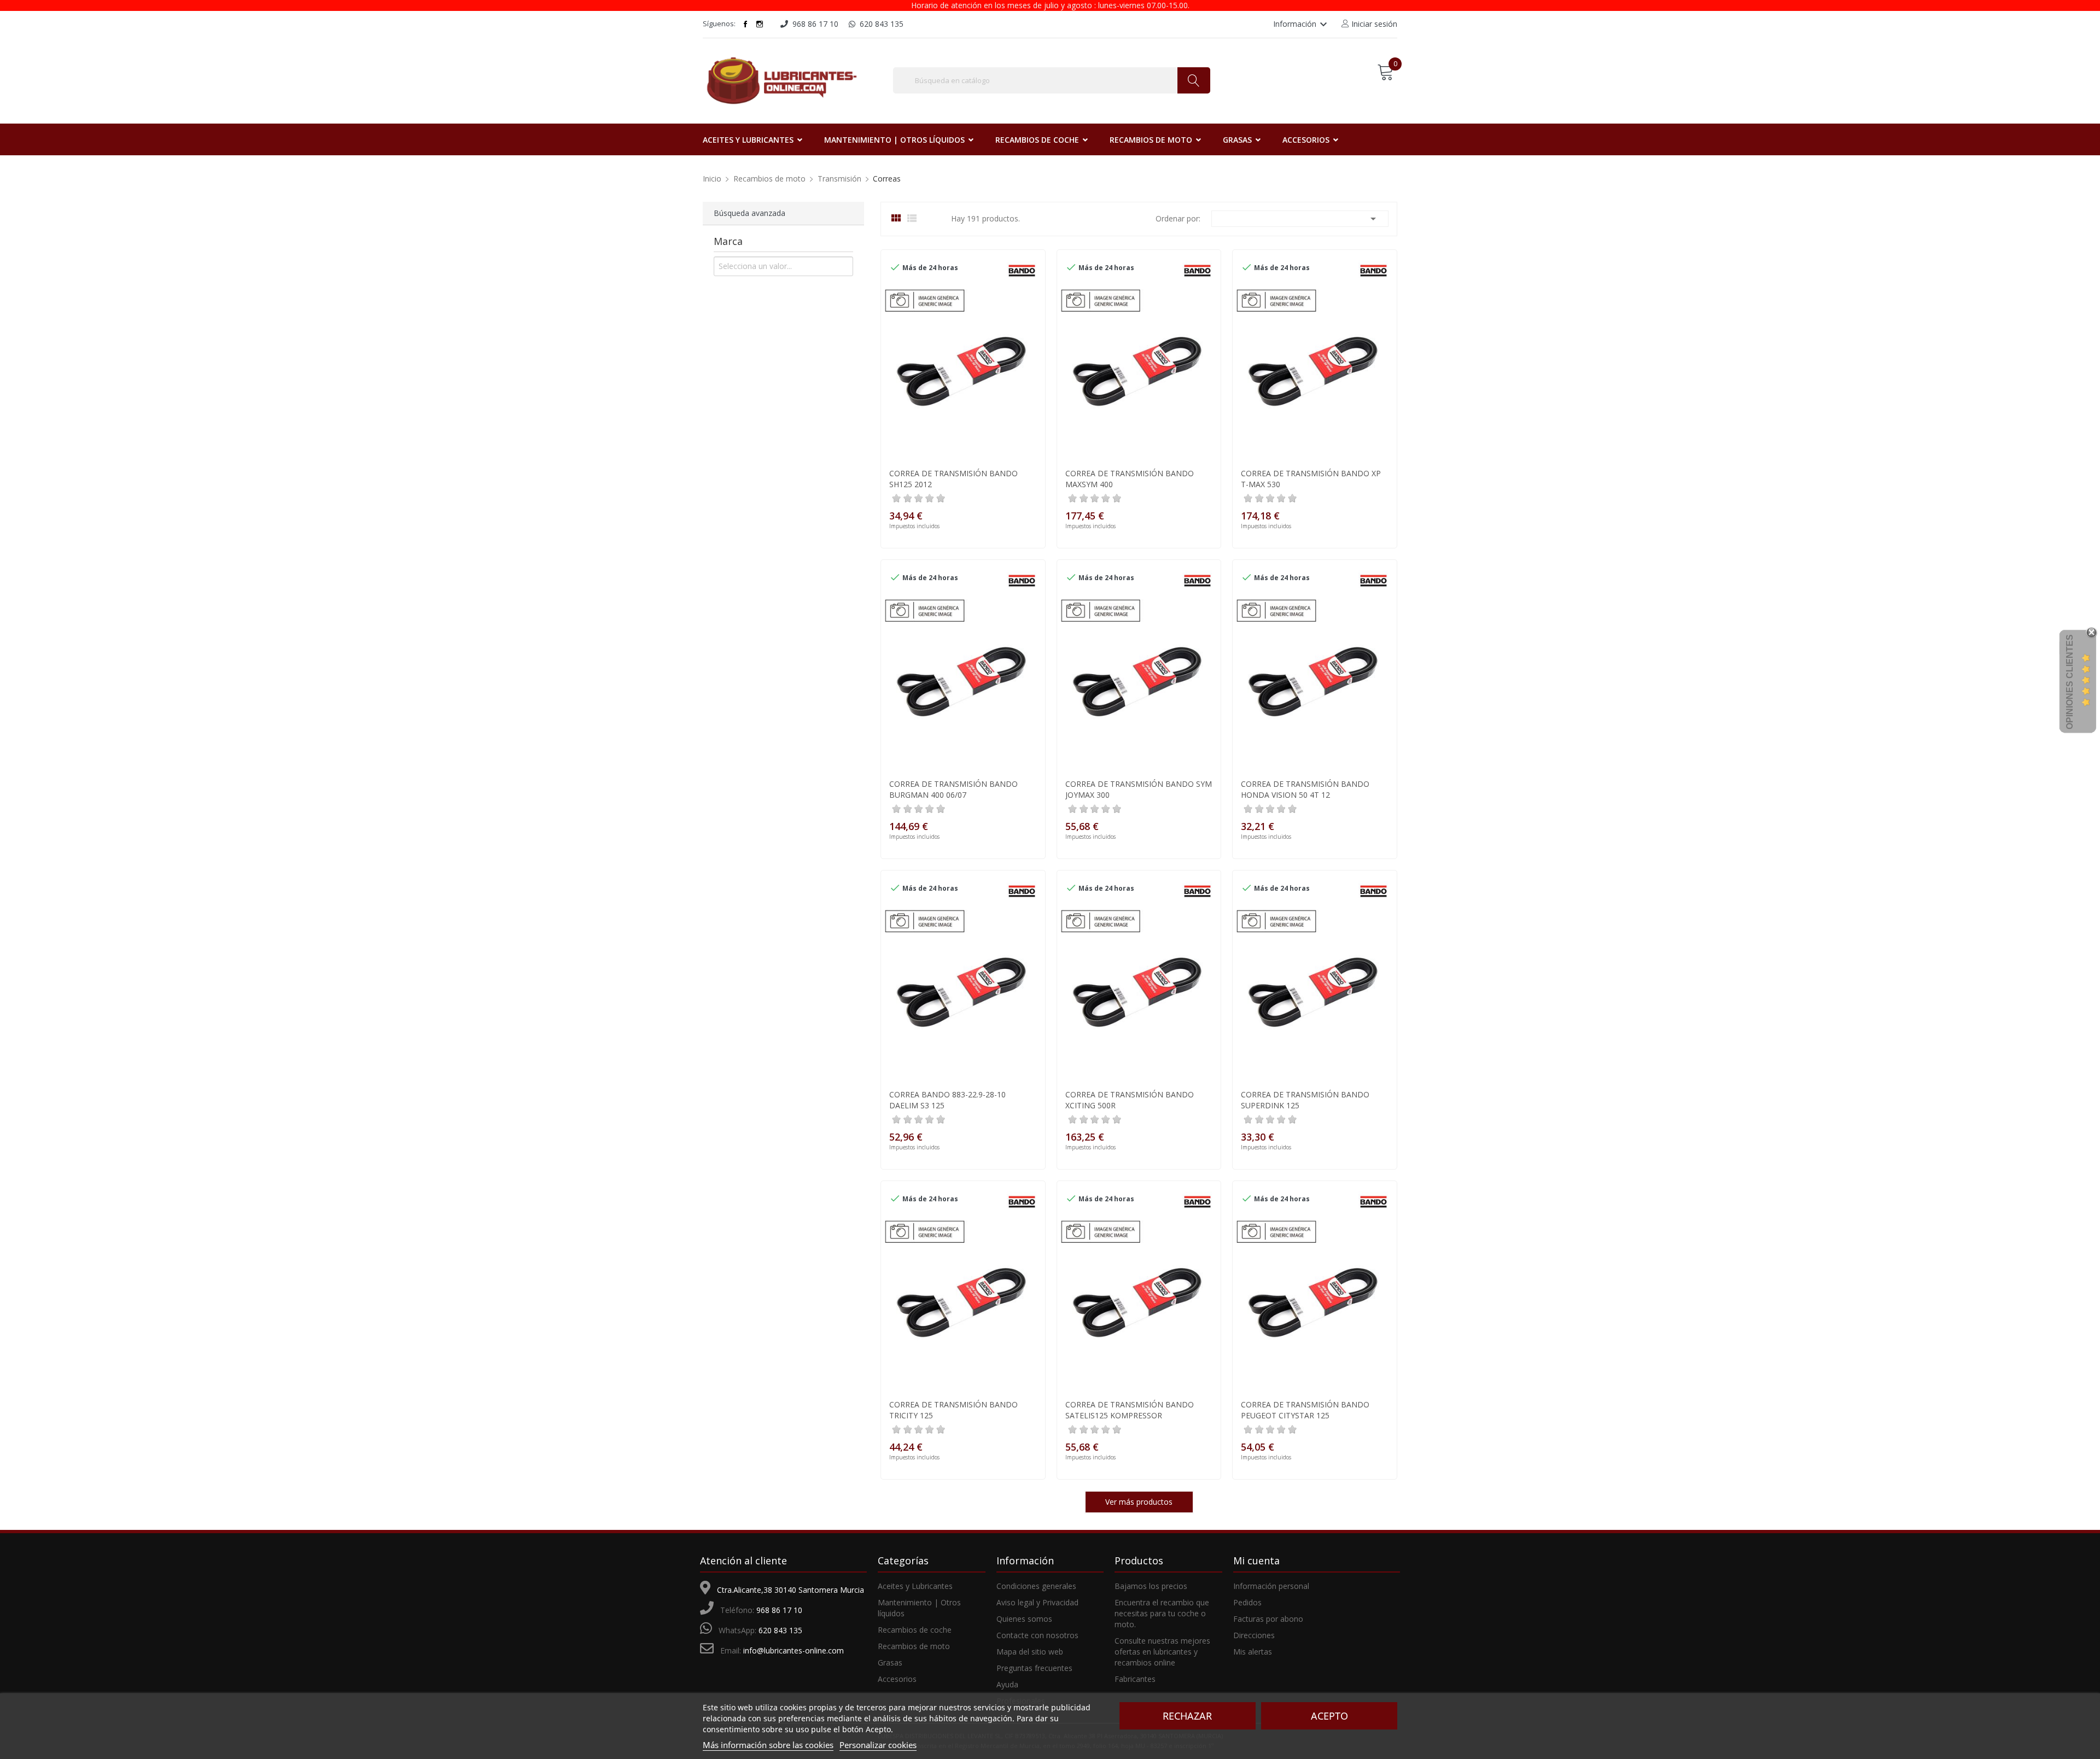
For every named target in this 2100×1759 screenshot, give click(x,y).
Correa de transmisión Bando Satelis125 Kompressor (1130, 1410)
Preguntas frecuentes (1034, 1668)
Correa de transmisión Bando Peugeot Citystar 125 (1305, 1410)
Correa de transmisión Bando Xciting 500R (1130, 1100)
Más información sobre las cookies (768, 1745)
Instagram (760, 24)
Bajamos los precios (1151, 1586)
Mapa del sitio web (1030, 1652)
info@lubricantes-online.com (794, 1650)
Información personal (1271, 1586)
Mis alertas (1253, 1652)
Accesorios (897, 1679)
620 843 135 (780, 1630)
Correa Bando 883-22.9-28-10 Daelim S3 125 (947, 1100)
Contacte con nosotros (1037, 1635)
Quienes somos (1024, 1619)
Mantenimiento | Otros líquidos (919, 1608)
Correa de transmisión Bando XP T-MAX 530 (1311, 479)
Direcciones (1254, 1635)
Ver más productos (1139, 1502)
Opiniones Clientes (2070, 682)
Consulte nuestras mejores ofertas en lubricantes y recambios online (1162, 1652)
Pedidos (1247, 1602)
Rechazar (1187, 1716)
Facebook (745, 24)
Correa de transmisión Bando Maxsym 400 (1130, 479)
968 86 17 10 (779, 1610)
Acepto (1329, 1716)
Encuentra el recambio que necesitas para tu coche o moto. (1162, 1613)
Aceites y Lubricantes (915, 1586)
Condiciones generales (1036, 1586)
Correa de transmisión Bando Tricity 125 (953, 1410)
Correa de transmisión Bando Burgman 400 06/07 (953, 789)
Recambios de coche (915, 1630)
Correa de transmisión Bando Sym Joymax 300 (1139, 789)
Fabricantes (1135, 1679)
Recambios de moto (914, 1646)
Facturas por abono (1268, 1619)
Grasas (890, 1662)
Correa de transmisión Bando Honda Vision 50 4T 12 (1305, 789)
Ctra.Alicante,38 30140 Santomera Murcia (791, 1590)
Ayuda (1007, 1684)
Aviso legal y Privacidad (1037, 1602)
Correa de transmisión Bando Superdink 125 (1305, 1100)
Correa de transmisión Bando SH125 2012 (953, 479)
